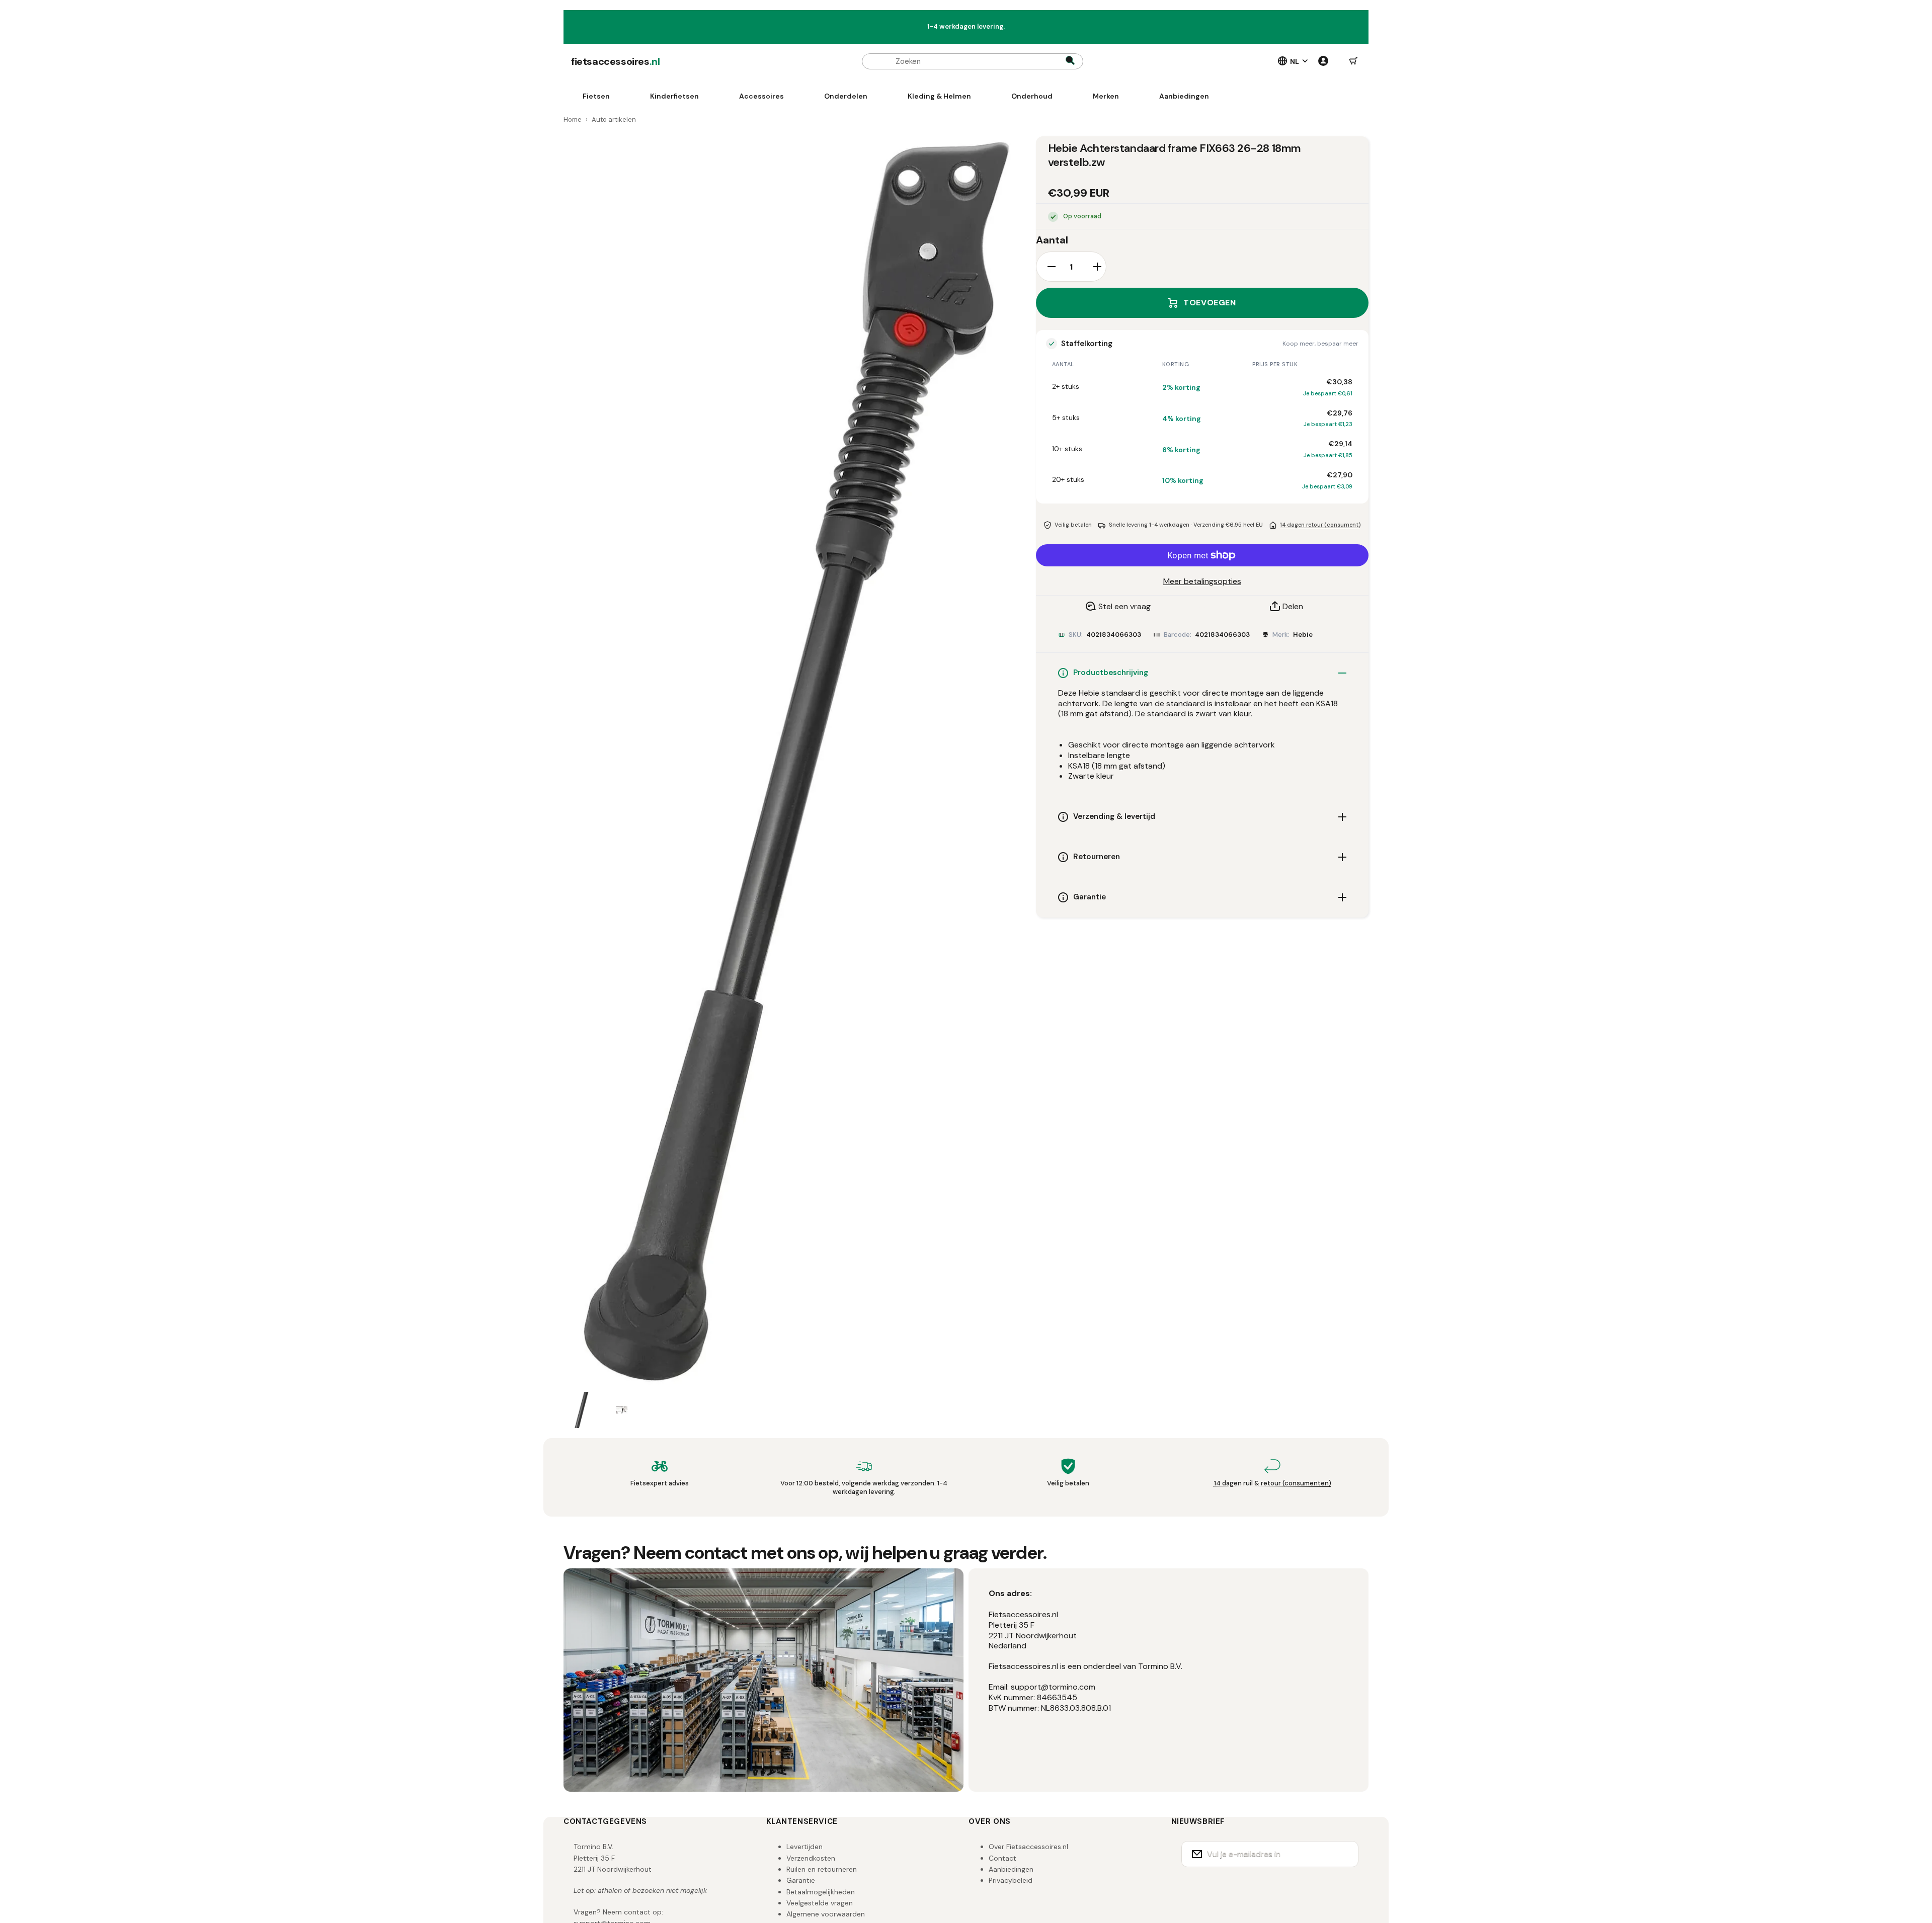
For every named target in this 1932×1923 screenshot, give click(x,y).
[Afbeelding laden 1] (582, 1410)
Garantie (801, 1880)
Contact (1002, 1858)
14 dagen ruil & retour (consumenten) (1273, 1483)
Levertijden (804, 1847)
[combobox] (973, 61)
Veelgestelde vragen (820, 1903)
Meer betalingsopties (1202, 581)
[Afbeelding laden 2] (622, 1410)
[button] (1353, 61)
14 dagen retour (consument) (1320, 525)
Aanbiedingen (1011, 1869)
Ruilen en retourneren (822, 1869)
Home (573, 119)
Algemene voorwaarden (826, 1914)
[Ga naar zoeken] (1070, 61)
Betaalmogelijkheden (821, 1892)
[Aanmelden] (1344, 1854)
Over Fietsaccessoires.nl (1028, 1847)
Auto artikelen (614, 119)
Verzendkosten (811, 1858)
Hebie (1303, 635)
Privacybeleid (1011, 1880)
